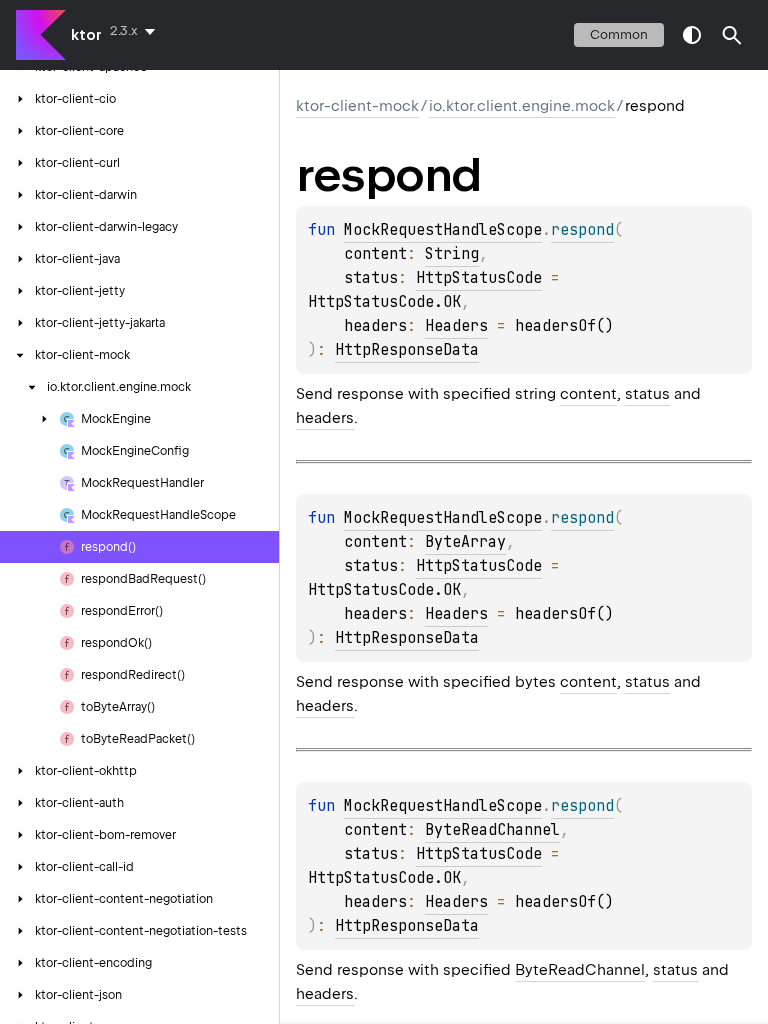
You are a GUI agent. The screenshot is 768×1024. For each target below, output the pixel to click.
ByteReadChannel (492, 830)
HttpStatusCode (479, 278)
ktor (86, 35)
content (588, 394)
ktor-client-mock (357, 106)
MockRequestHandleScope (443, 230)
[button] (732, 35)
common (619, 34)
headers (325, 418)
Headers (456, 326)
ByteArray (465, 542)
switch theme (692, 35)
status (647, 394)
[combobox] (136, 31)
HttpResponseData (407, 350)
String (452, 254)
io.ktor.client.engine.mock (522, 106)
